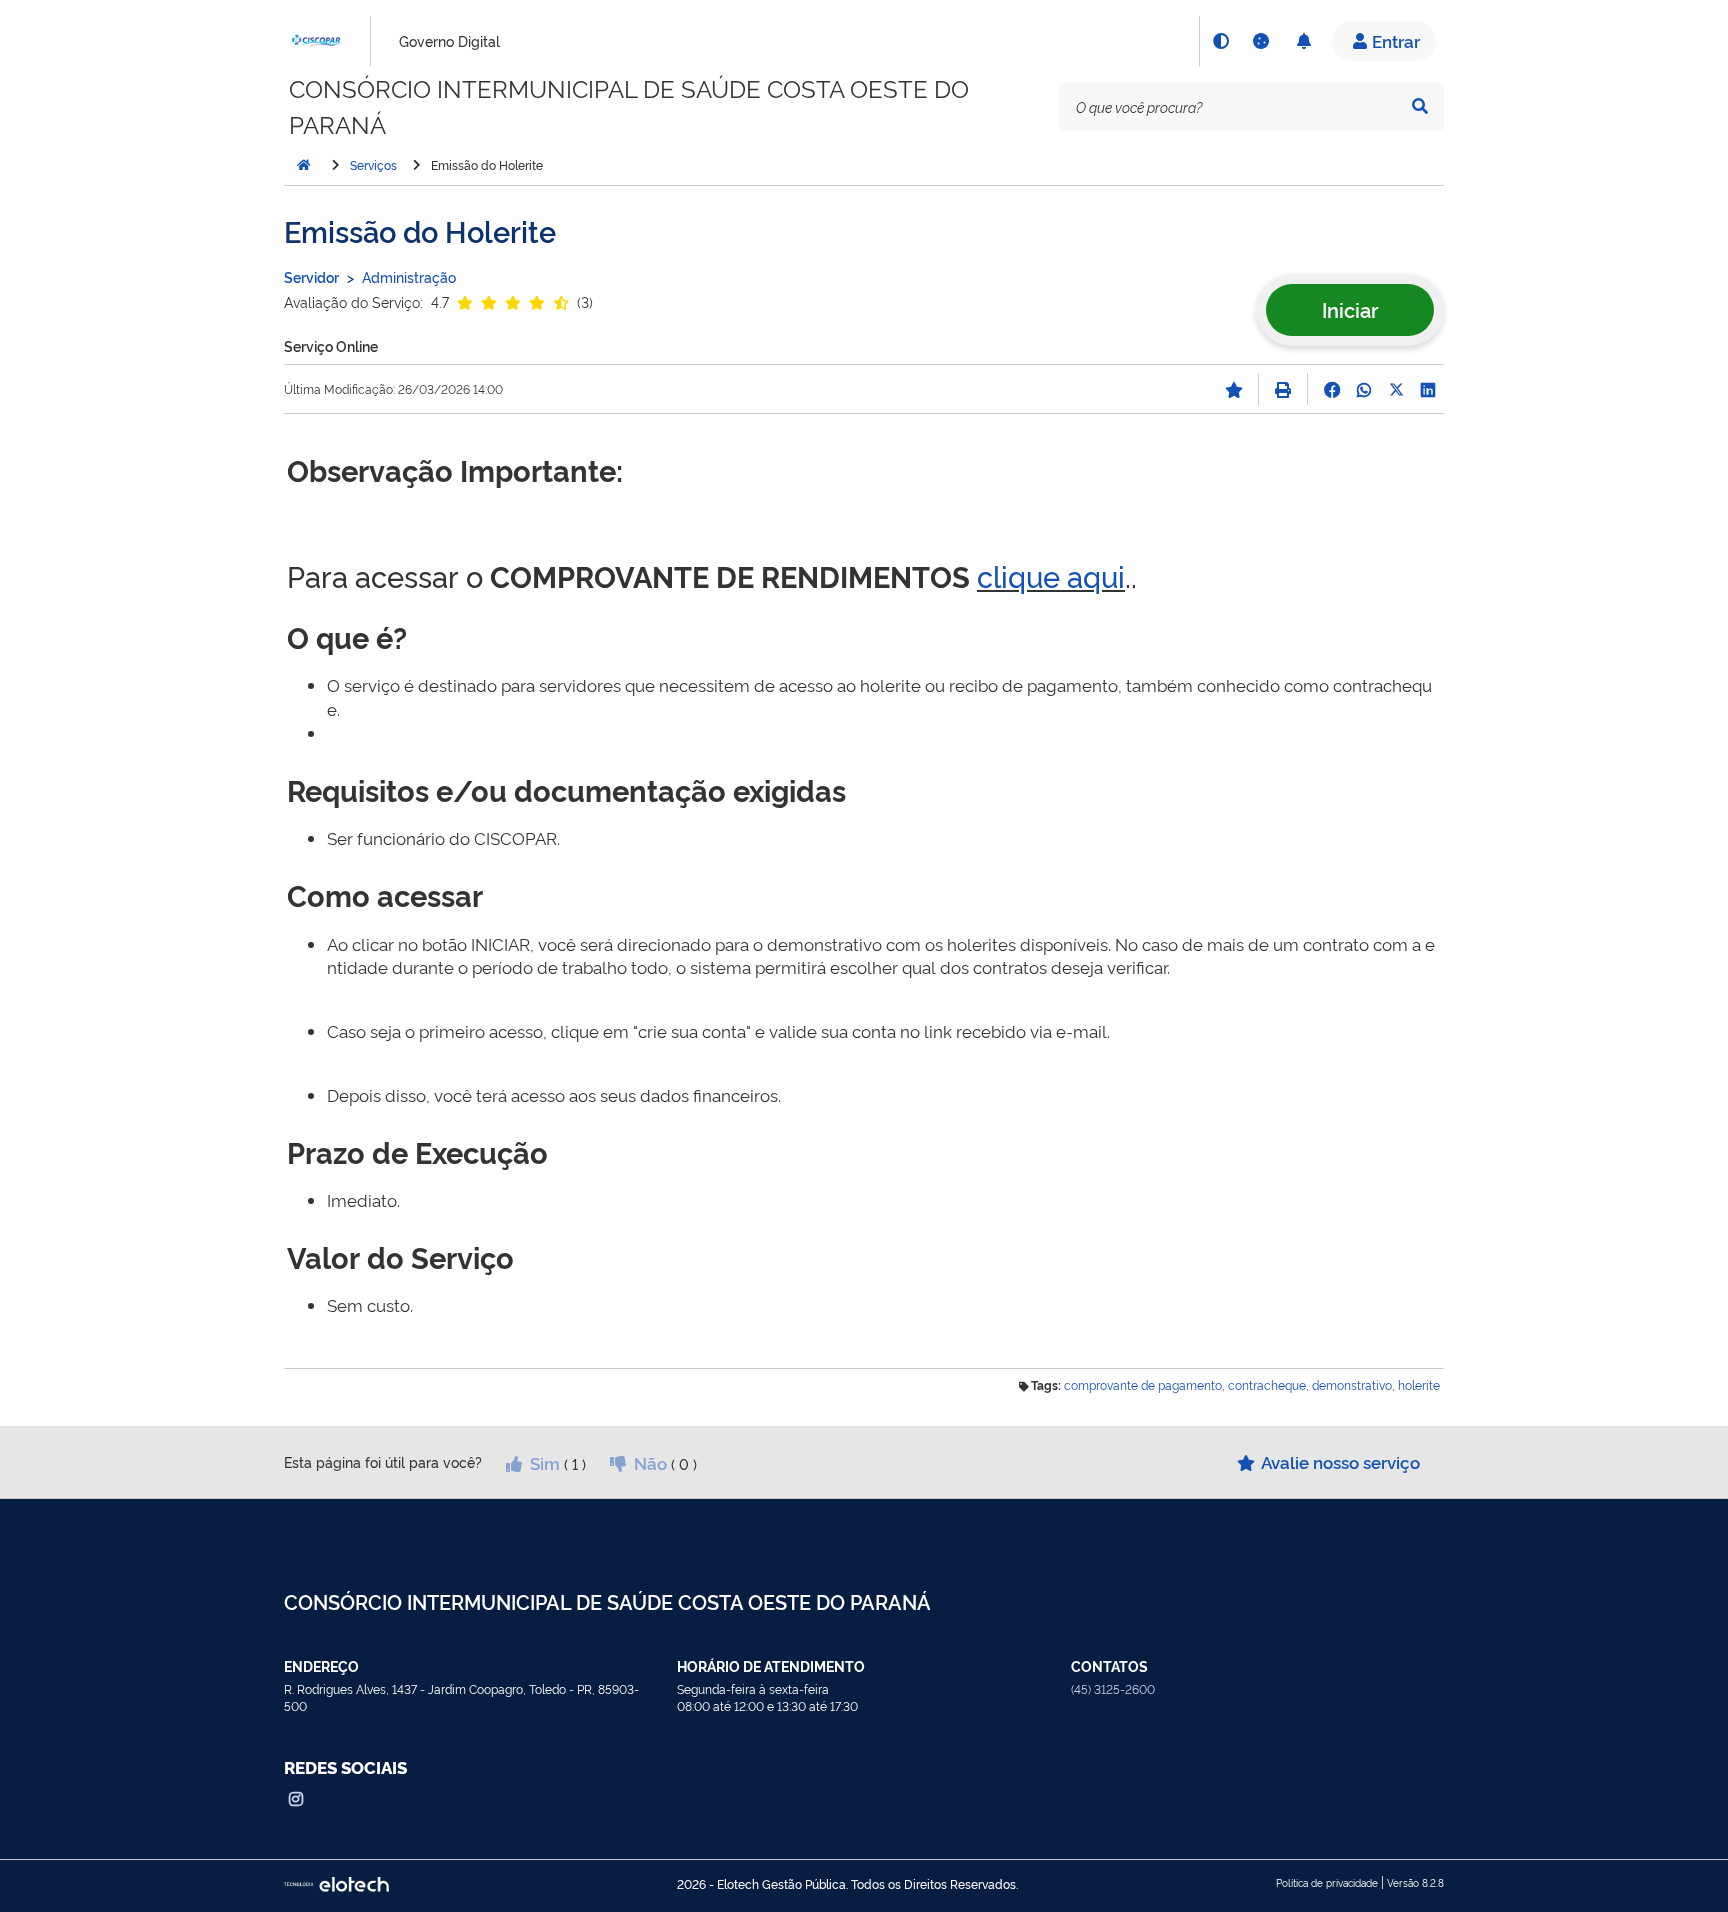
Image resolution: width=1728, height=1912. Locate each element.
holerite (1419, 1385)
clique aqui (1051, 575)
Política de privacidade (1327, 1882)
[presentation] (1251, 106)
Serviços (373, 165)
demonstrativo (1352, 1385)
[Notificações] (1304, 41)
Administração (409, 276)
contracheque (1267, 1385)
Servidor (311, 276)
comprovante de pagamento (1143, 1385)
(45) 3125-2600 (1113, 1689)
